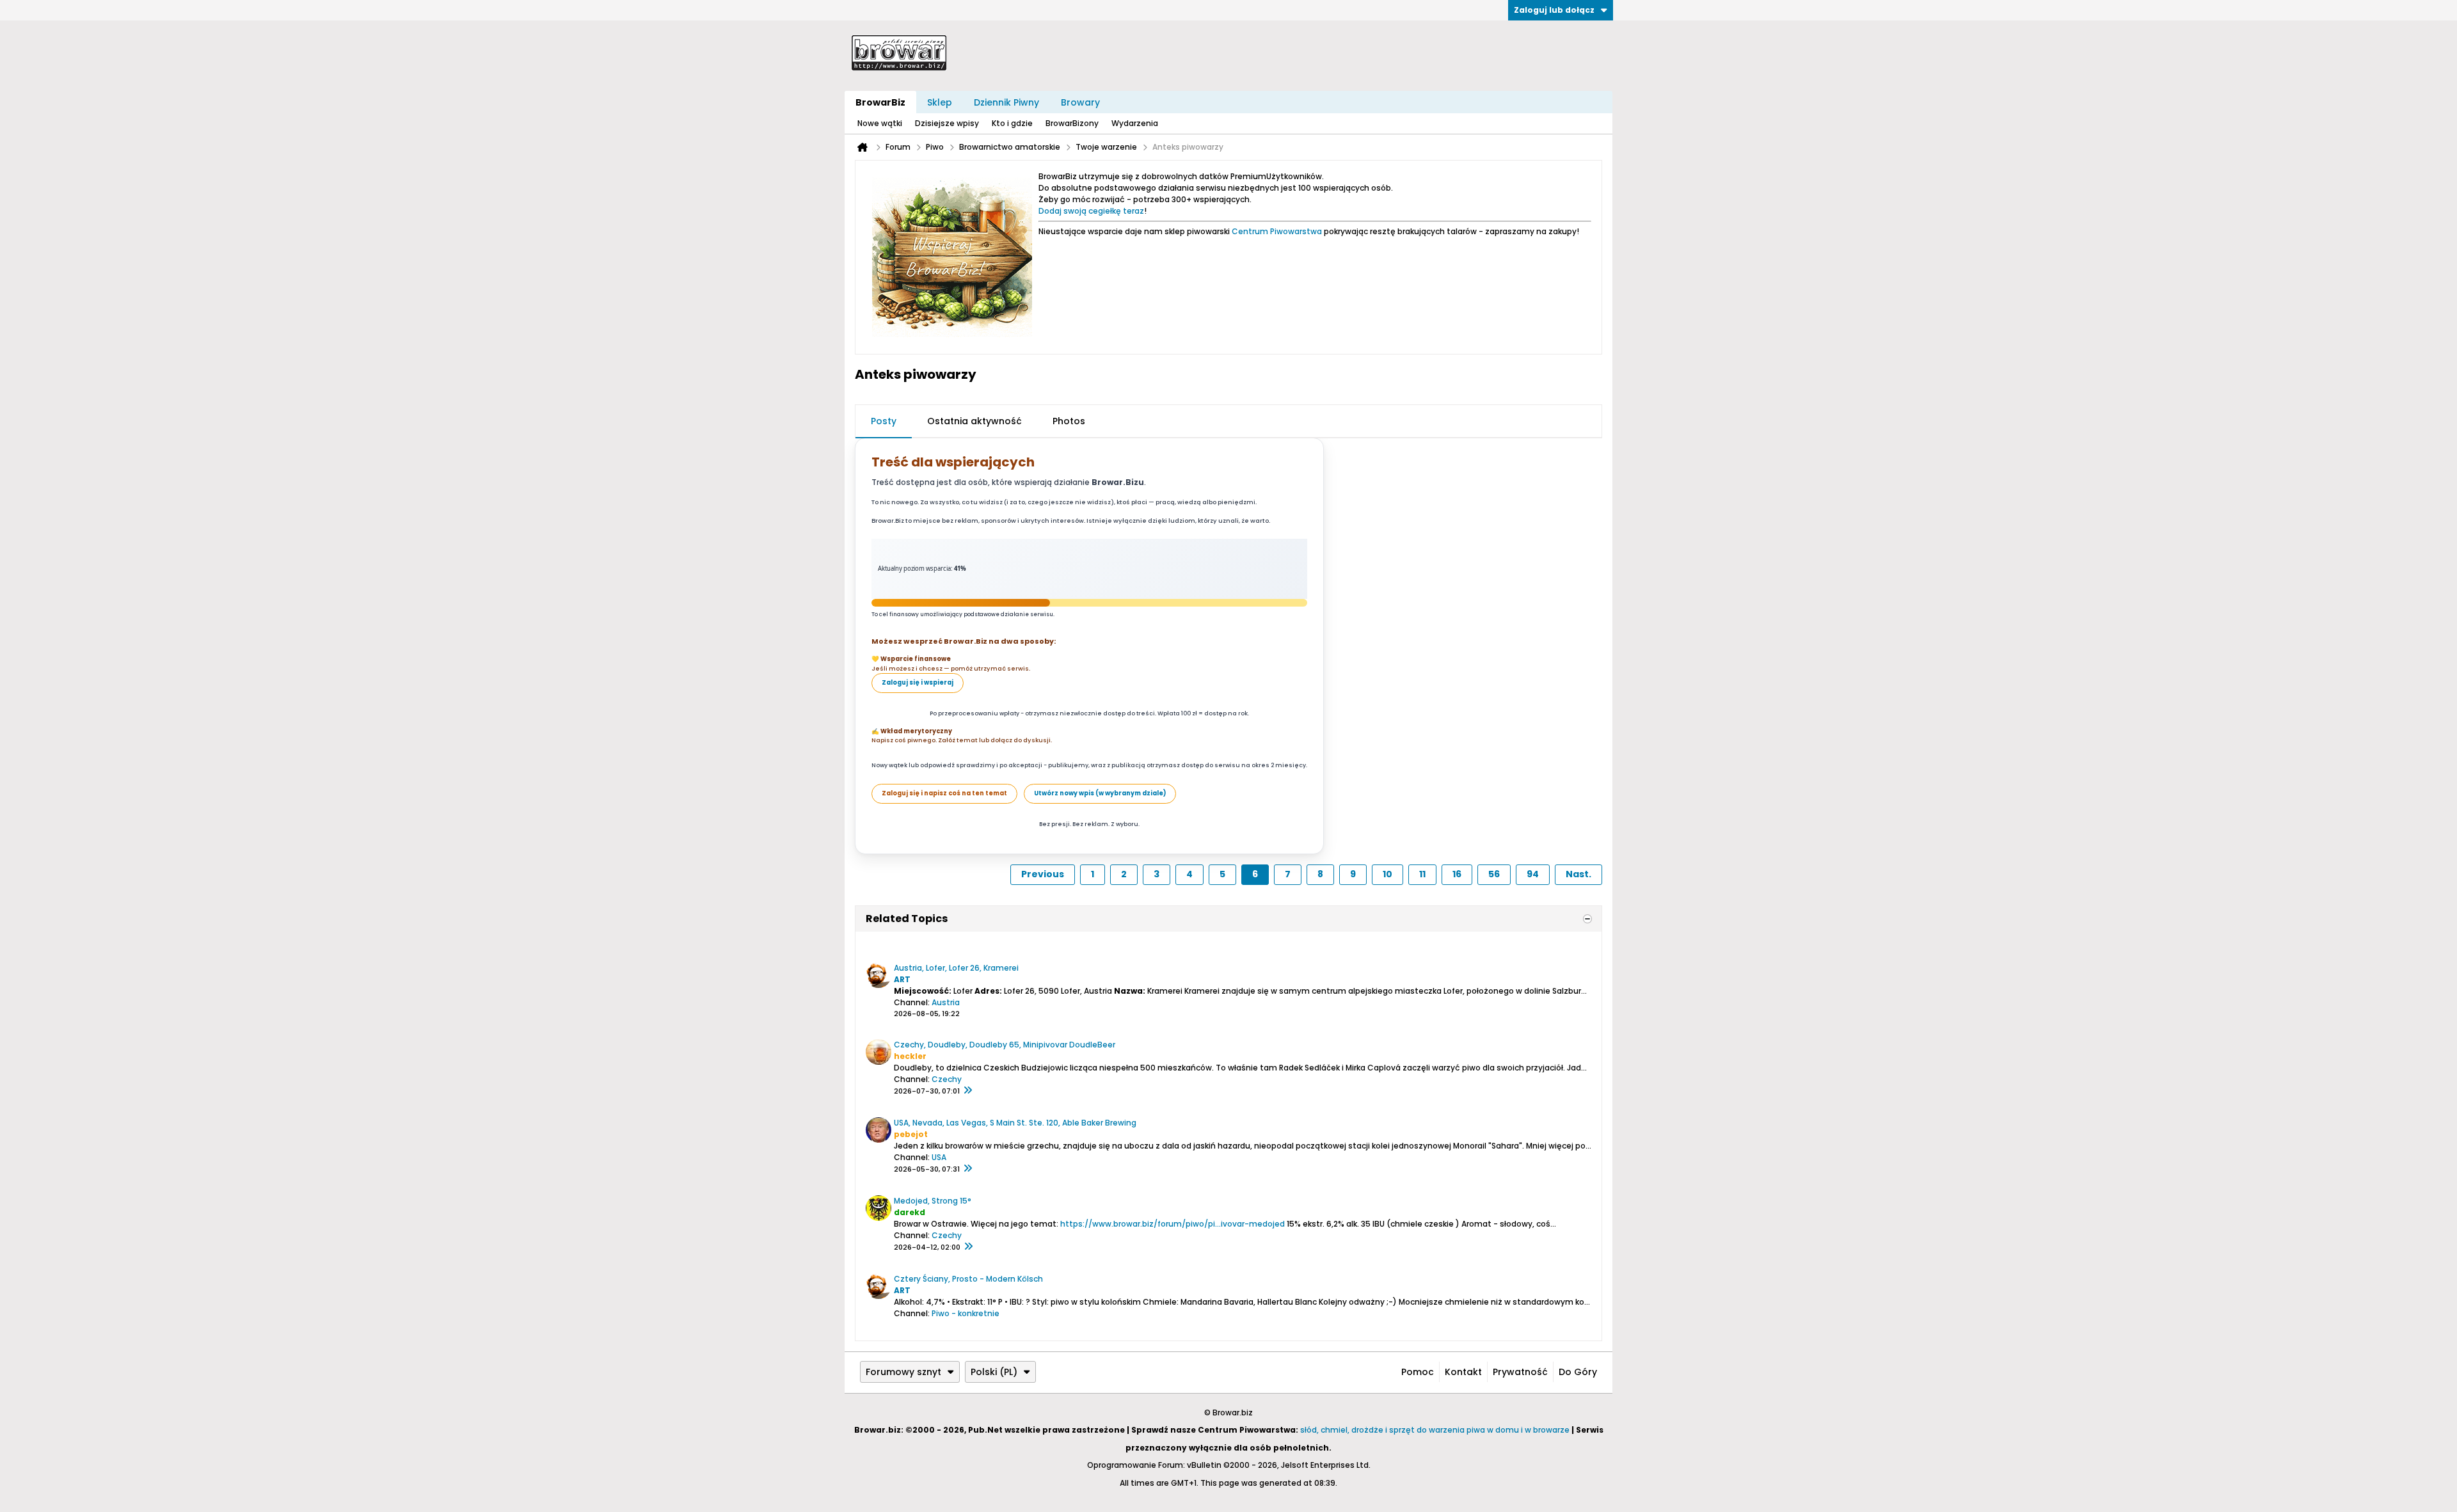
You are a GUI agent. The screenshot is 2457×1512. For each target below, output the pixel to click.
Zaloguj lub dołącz (1554, 10)
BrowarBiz (880, 102)
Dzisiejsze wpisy (947, 123)
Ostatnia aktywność (974, 421)
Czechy (947, 1079)
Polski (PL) (994, 1372)
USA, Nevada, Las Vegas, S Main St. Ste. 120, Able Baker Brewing (1015, 1123)
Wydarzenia (1135, 123)
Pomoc (1418, 1372)
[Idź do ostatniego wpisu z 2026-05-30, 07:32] (967, 1169)
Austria (946, 1002)
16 (1457, 874)
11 (1422, 874)
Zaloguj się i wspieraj (918, 682)
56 (1494, 874)
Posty (884, 421)
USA (939, 1157)
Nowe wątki (880, 123)
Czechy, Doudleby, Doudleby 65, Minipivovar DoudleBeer (1005, 1045)
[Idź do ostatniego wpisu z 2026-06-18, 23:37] (968, 1247)
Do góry (1578, 1372)
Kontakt (1463, 1372)
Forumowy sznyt (903, 1372)
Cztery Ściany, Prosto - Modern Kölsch (968, 1279)
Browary (1080, 102)
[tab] (884, 422)
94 (1533, 874)
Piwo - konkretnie (966, 1313)
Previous (1043, 874)
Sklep (940, 102)
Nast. (1578, 874)
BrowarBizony (1072, 123)
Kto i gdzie (1012, 123)
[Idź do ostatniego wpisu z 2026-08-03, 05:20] (967, 1091)
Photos (1069, 421)
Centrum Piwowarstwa (1277, 231)
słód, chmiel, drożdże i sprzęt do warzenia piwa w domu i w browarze (1435, 1430)
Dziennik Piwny (1006, 102)
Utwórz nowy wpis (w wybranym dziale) (1100, 793)
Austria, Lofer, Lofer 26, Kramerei (956, 968)
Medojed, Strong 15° (933, 1201)
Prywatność (1520, 1372)
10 (1388, 874)
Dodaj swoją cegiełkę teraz (1091, 211)
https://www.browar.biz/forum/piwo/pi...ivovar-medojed (1173, 1224)
